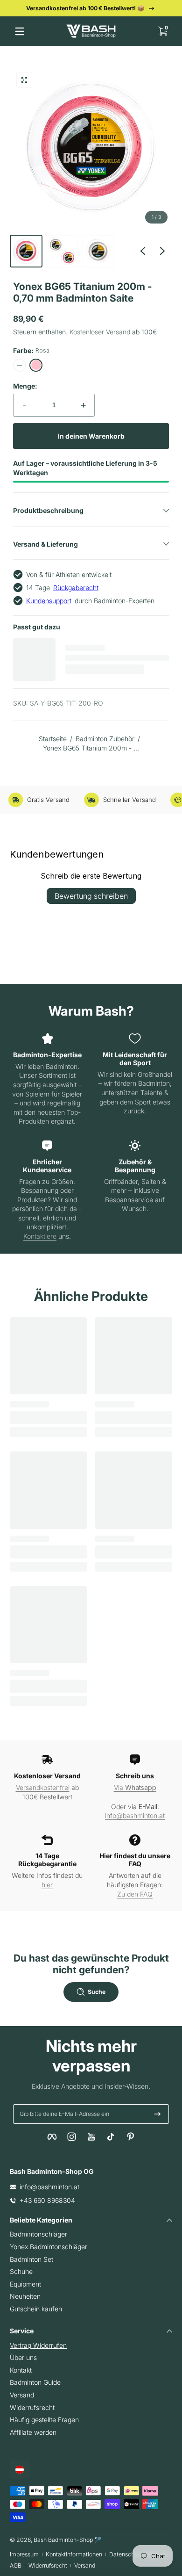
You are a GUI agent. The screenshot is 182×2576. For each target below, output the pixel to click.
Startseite (53, 739)
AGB (16, 2565)
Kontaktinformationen (74, 2554)
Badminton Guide (35, 2382)
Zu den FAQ (135, 1894)
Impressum (24, 2554)
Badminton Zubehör (105, 739)
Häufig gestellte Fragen (44, 2420)
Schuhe (21, 2271)
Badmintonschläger (38, 2234)
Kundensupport (49, 601)
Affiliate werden (33, 2432)
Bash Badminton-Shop (63, 2540)
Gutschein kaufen (36, 2309)
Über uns (23, 2357)
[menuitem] (91, 2234)
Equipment (25, 2284)
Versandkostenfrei (43, 1787)
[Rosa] (36, 365)
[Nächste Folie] (162, 251)
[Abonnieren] (157, 2114)
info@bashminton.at (135, 1815)
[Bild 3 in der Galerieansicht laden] (98, 251)
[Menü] (20, 31)
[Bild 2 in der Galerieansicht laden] (62, 251)
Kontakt (21, 2370)
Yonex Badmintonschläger (49, 2247)
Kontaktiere (40, 1236)
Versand (22, 2395)
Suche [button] (97, 1992)
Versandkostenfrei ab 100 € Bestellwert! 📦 (85, 8)
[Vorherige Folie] (143, 251)
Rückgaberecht (76, 588)
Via (135, 1787)
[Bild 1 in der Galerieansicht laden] (26, 251)
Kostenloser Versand (100, 332)
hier (47, 1885)
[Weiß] (20, 365)
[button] (162, 31)
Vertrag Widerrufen (38, 2345)
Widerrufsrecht (32, 2407)
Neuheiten (25, 2296)
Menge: (25, 386)
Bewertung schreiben (91, 896)
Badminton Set (31, 2259)
